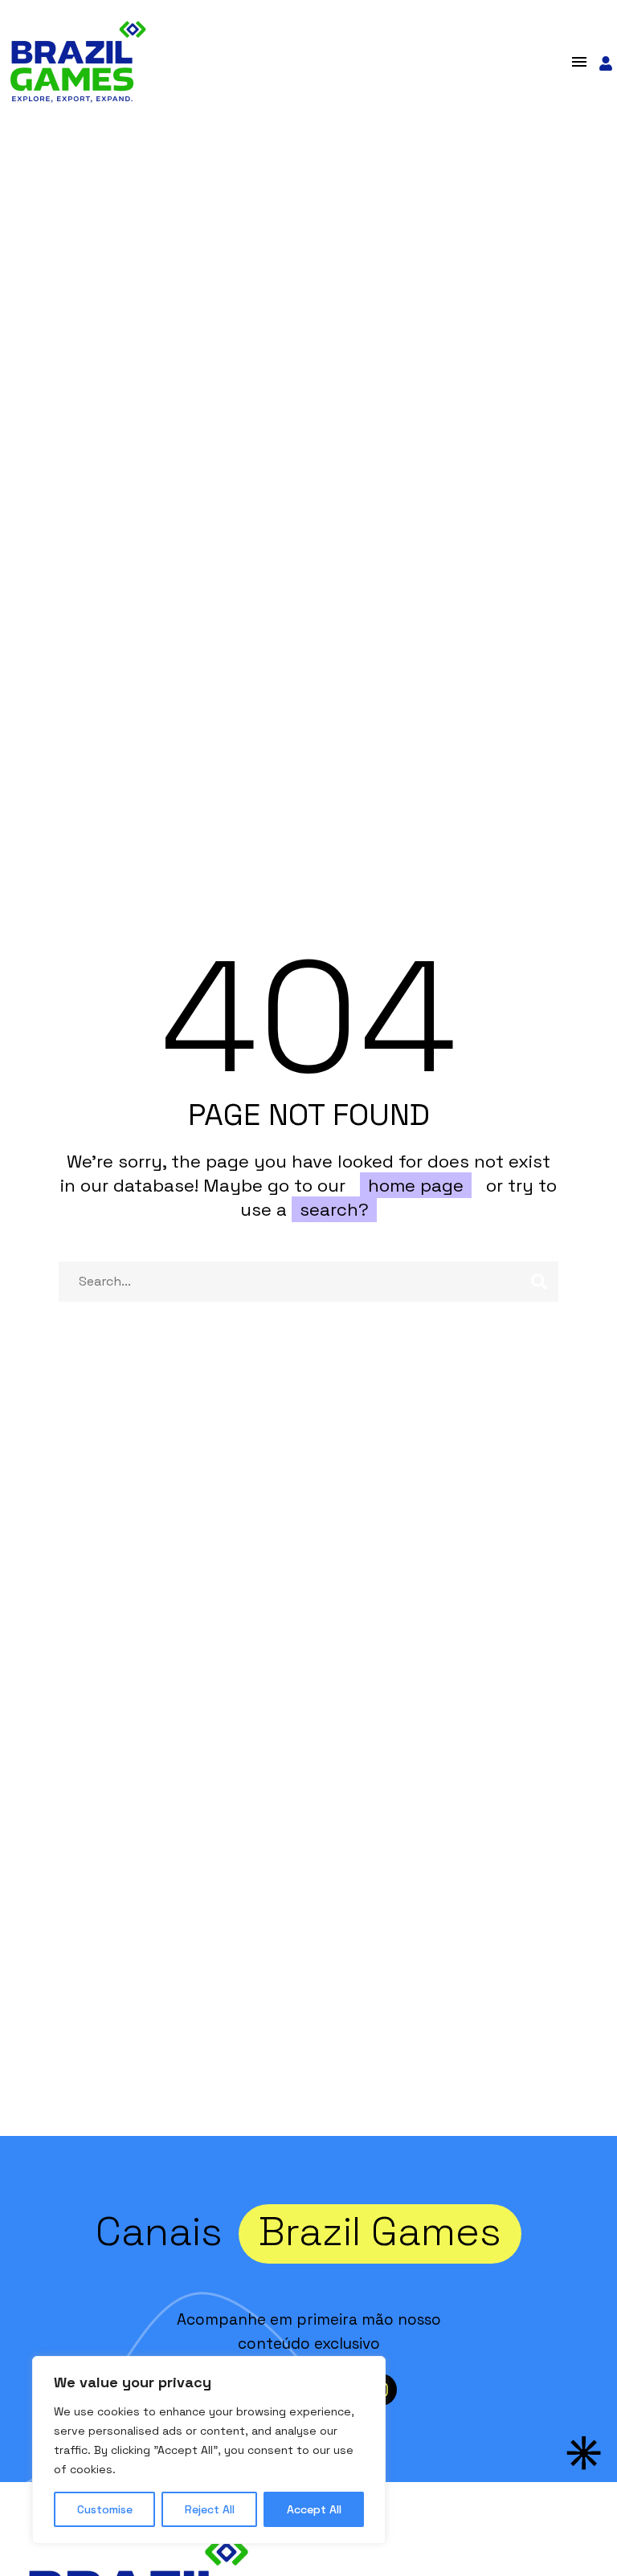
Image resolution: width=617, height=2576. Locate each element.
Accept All (314, 2509)
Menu (579, 62)
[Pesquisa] (539, 1282)
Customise (105, 2509)
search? (334, 1209)
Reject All (210, 2509)
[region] (209, 2450)
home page (416, 1185)
